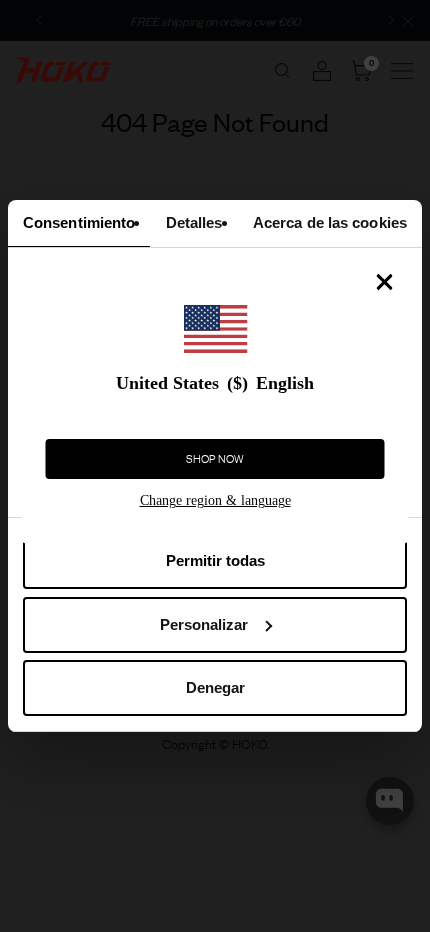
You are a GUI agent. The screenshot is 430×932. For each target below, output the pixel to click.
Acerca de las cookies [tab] (330, 222)
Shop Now (215, 459)
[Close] (385, 282)
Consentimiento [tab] (79, 222)
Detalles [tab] (194, 222)
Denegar (215, 687)
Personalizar (204, 624)
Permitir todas (215, 560)
